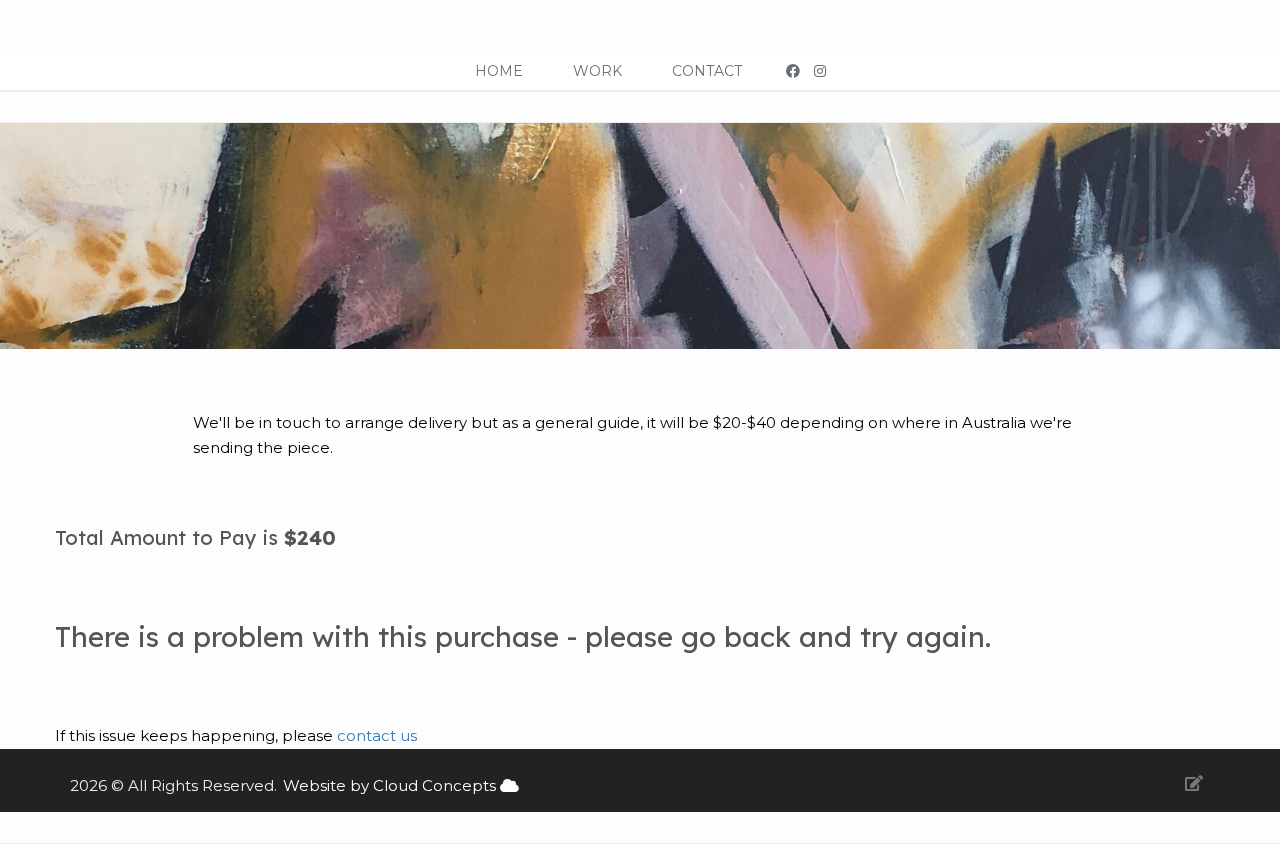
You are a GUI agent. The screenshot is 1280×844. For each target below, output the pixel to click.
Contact (707, 71)
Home (499, 71)
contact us (377, 735)
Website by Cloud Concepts (391, 785)
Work (597, 71)
